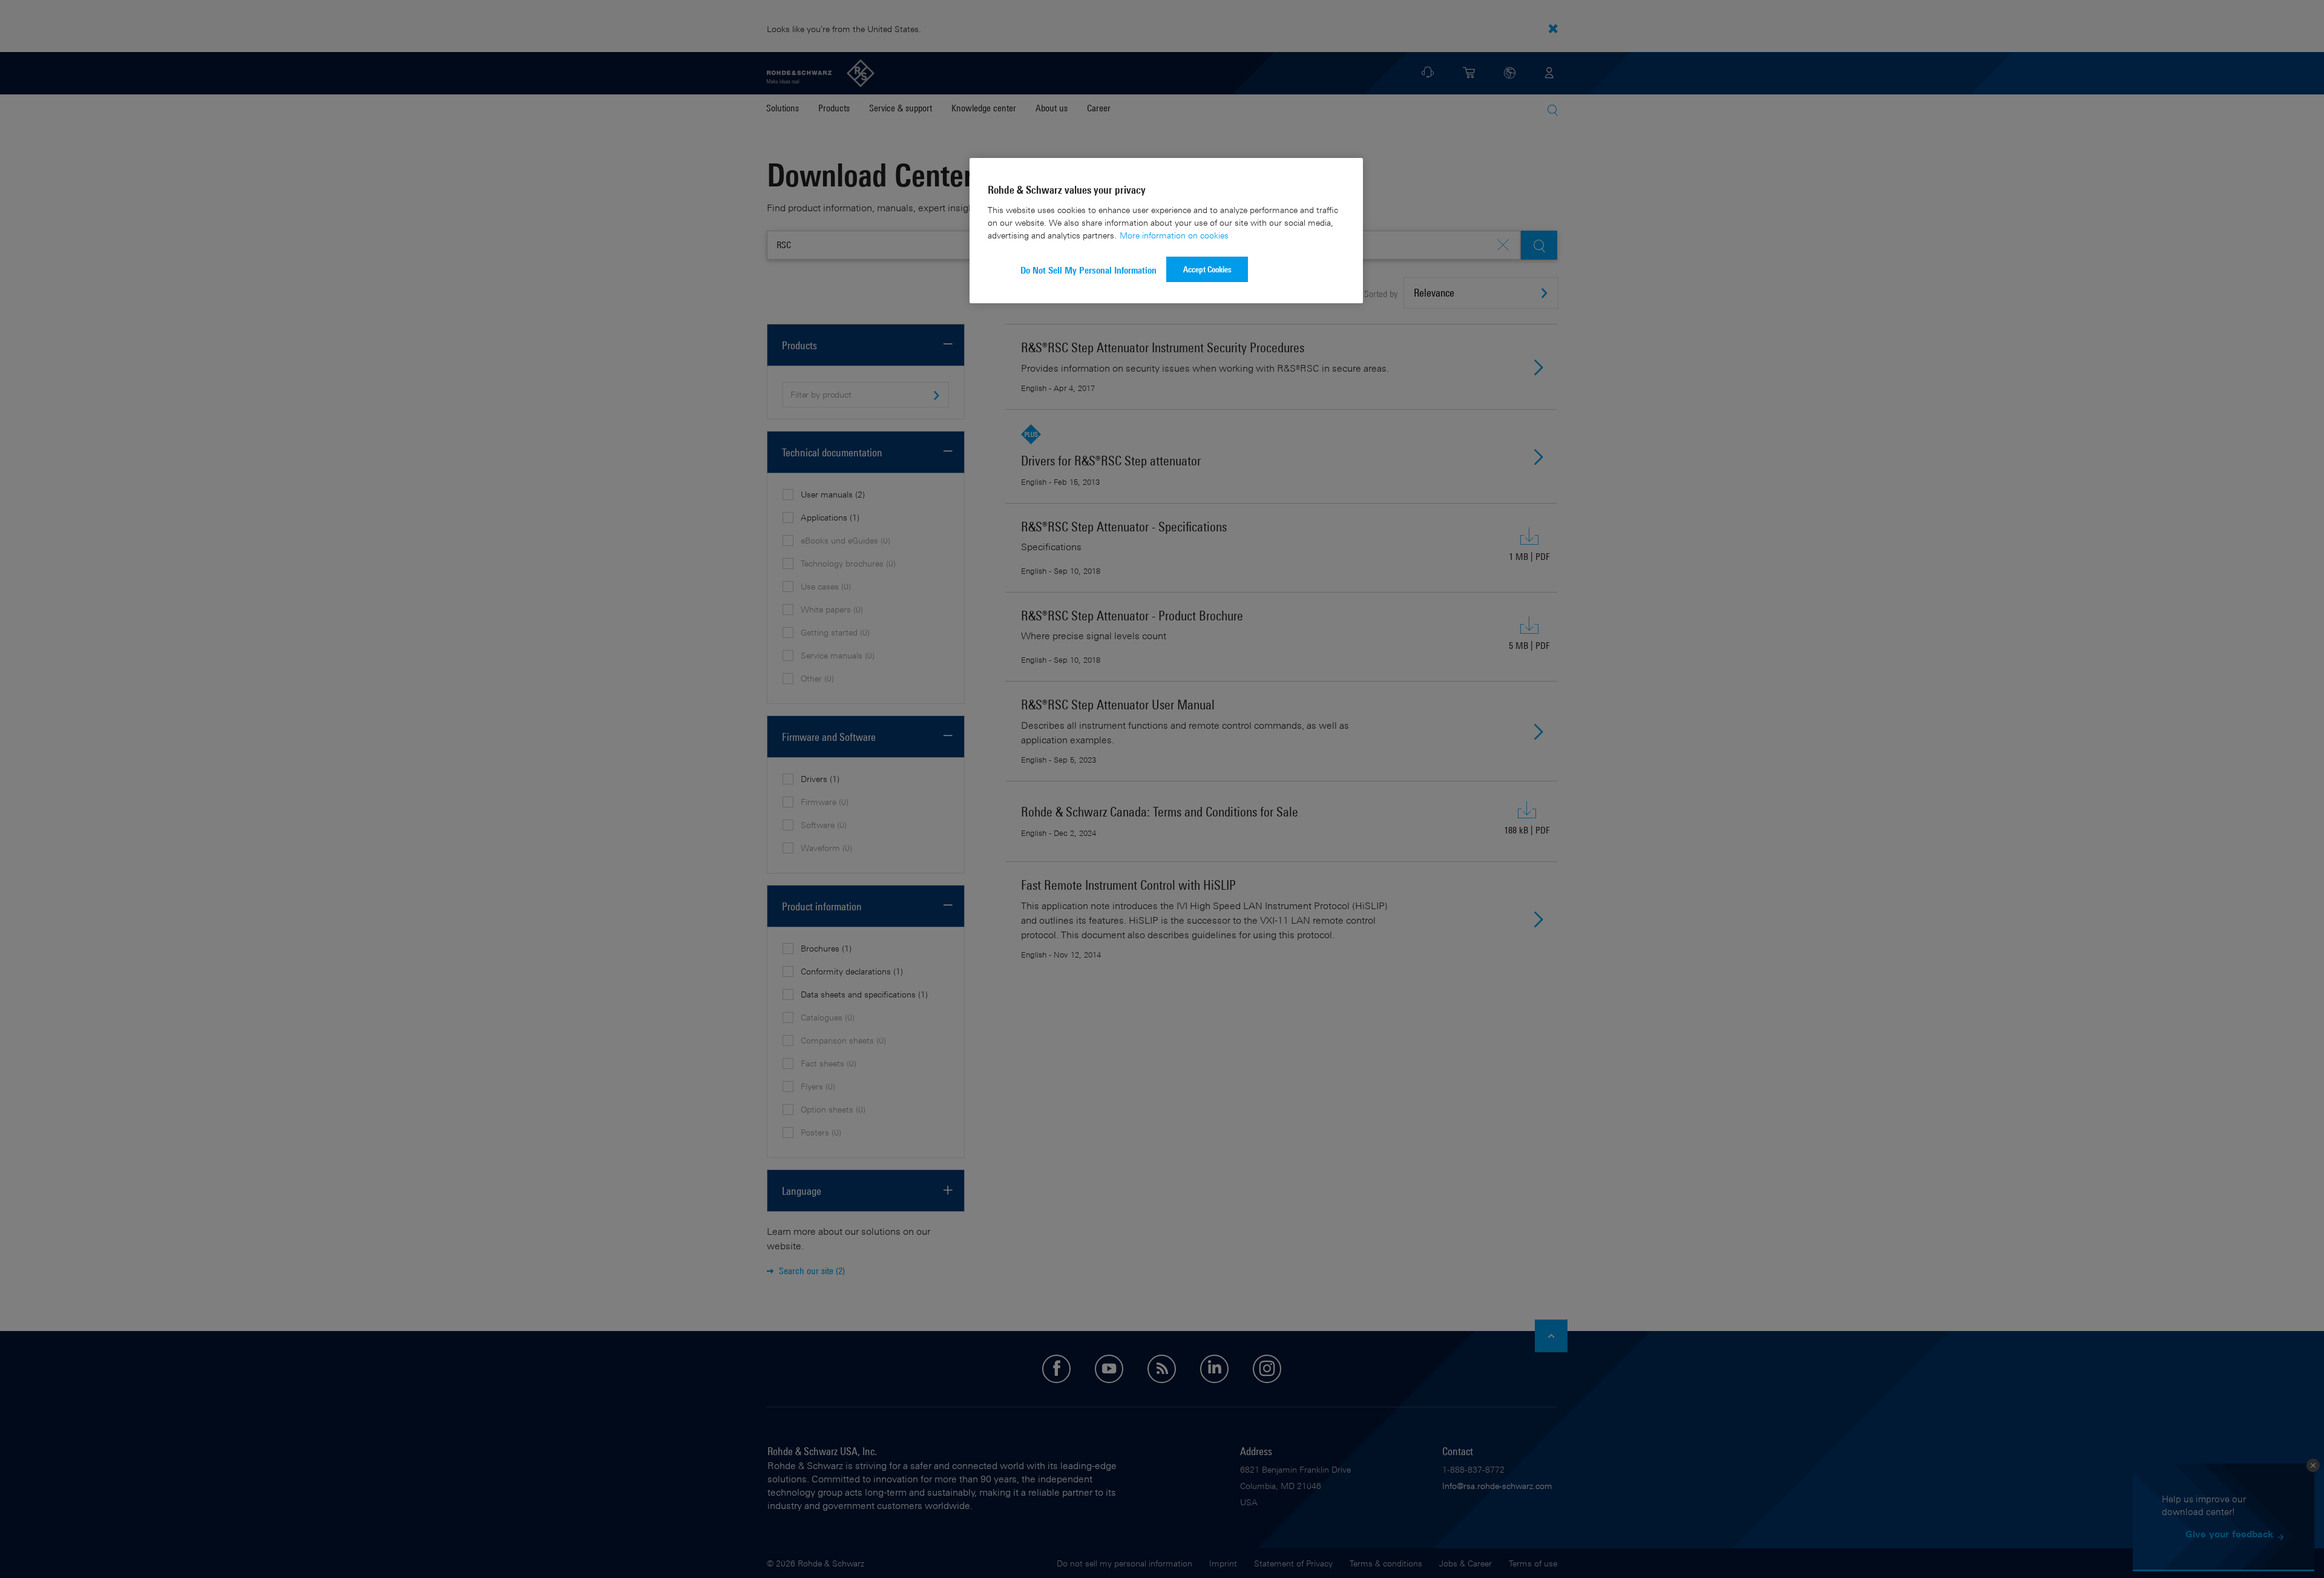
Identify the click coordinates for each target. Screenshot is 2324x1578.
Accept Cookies (1207, 269)
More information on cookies (1174, 235)
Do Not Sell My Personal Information (1088, 270)
